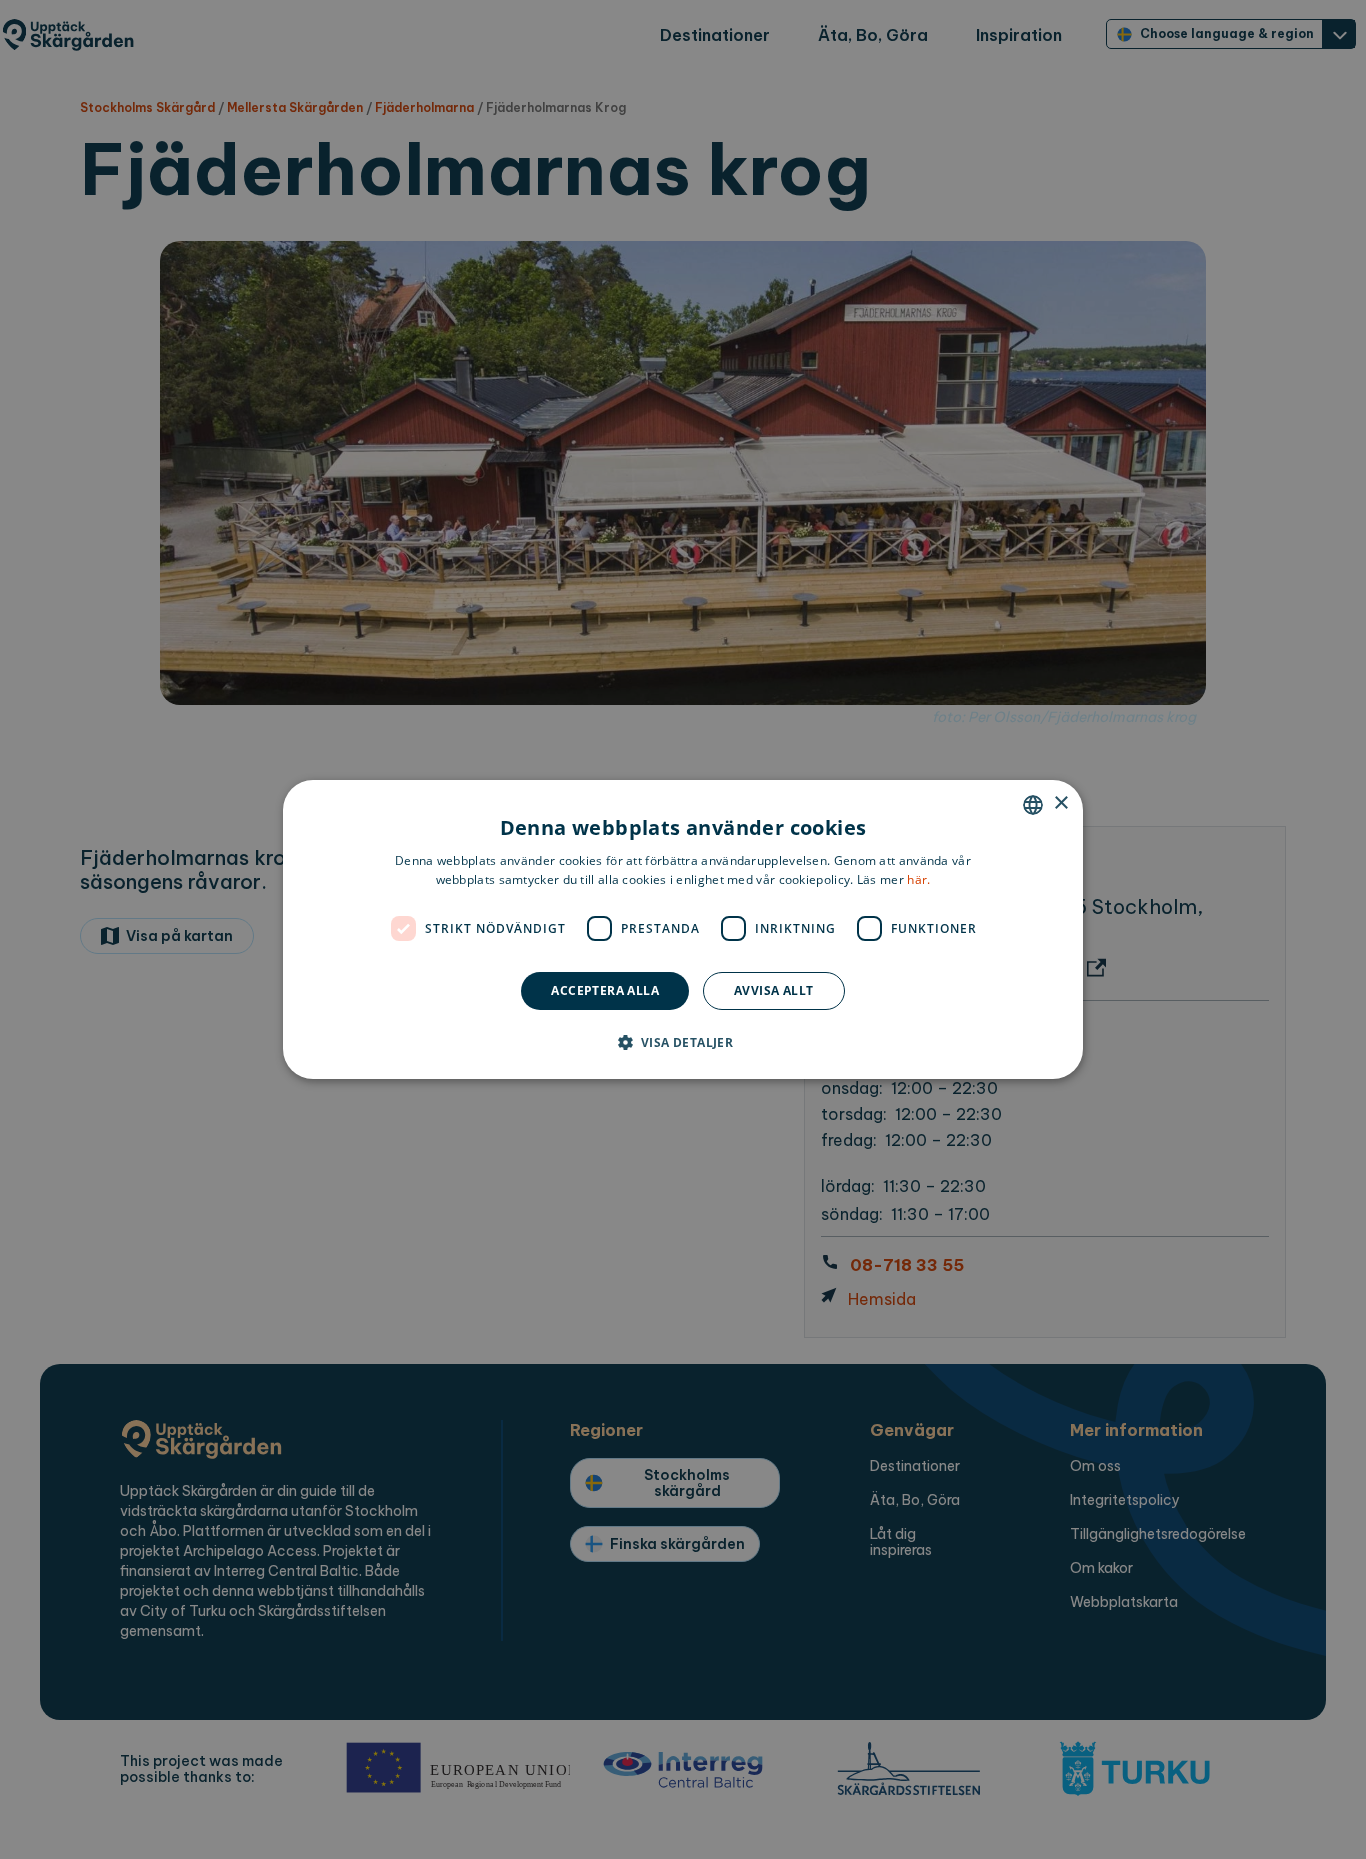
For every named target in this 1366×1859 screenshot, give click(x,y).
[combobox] (1033, 805)
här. (918, 879)
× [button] (1060, 803)
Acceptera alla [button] (605, 990)
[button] (683, 1042)
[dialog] (683, 930)
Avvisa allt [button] (773, 990)
